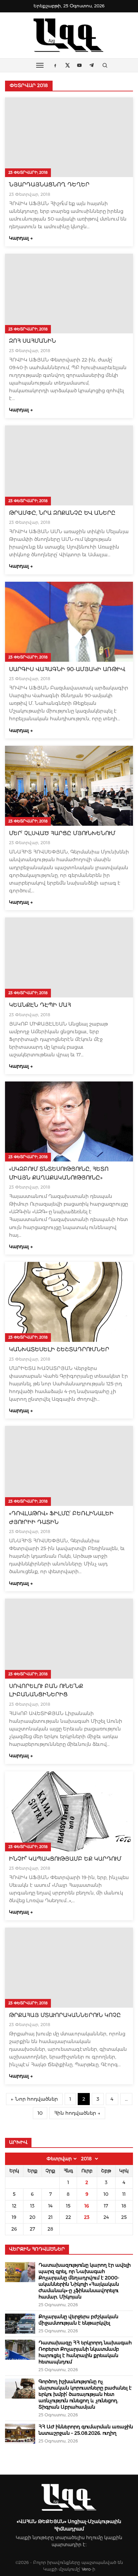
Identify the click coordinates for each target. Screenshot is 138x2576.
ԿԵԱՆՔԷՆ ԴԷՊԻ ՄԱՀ (40, 1005)
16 (87, 2206)
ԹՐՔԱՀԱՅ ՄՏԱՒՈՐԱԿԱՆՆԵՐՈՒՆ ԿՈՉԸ (65, 2015)
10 (40, 2113)
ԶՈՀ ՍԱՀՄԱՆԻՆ (32, 341)
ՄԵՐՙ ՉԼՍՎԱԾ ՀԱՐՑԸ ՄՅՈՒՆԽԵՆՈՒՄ (62, 833)
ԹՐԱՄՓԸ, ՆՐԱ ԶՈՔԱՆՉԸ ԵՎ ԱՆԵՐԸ (62, 513)
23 (87, 2217)
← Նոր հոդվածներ (34, 2099)
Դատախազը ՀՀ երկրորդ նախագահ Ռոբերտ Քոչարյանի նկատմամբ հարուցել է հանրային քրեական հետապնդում (85, 2352)
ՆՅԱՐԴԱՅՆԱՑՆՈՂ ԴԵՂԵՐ (49, 185)
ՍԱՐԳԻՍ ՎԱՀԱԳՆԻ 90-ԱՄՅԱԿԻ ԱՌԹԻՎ (67, 669)
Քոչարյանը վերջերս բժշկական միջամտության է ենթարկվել (78, 2320)
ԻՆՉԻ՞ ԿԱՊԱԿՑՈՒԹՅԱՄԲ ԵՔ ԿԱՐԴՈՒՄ (65, 1859)
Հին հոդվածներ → (77, 2113)
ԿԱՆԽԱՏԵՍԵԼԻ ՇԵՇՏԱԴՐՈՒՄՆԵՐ (59, 1349)
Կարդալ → (21, 238)
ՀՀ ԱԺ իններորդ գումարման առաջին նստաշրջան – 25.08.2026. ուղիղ (86, 2430)
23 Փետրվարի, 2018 (28, 172)
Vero (86, 2569)
